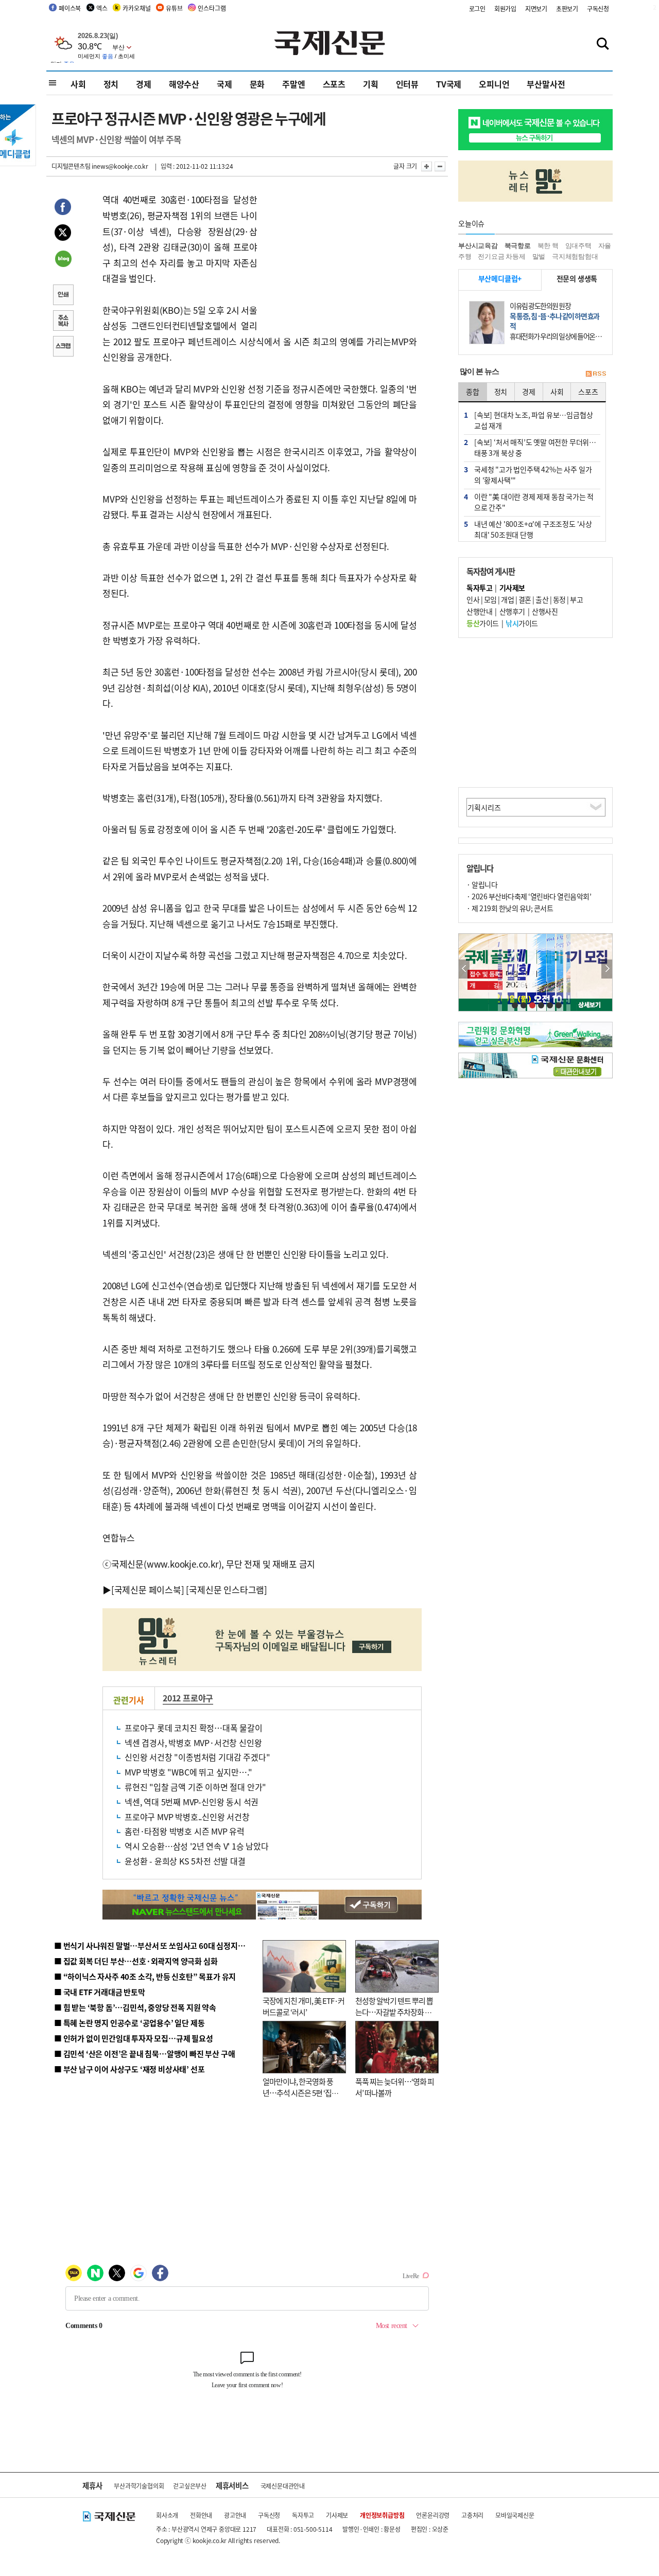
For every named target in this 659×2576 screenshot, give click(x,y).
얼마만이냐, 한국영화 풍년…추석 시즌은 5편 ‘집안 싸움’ (300, 2093)
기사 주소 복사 (63, 322)
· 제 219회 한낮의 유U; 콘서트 (510, 908)
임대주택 (578, 246)
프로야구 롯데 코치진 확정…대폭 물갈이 (194, 1728)
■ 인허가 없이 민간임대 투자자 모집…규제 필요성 (134, 2038)
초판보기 (567, 8)
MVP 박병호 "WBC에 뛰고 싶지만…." (188, 1772)
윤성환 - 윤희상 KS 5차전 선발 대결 (185, 1861)
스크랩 (63, 347)
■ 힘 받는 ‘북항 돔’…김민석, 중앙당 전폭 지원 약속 (135, 2007)
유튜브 (174, 8)
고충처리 (472, 2515)
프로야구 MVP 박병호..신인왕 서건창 (187, 1817)
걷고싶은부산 (190, 2486)
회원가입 (505, 8)
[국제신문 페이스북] (148, 1589)
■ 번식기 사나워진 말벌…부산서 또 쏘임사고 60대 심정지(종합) (156, 1946)
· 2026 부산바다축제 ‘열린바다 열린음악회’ (529, 896)
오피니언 (494, 84)
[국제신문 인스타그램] (227, 1589)
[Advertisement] (340, 256)
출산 (542, 599)
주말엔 (293, 84)
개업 (507, 599)
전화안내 (201, 2515)
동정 (559, 599)
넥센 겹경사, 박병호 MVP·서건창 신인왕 (193, 1743)
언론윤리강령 (433, 2515)
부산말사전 (546, 84)
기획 (371, 84)
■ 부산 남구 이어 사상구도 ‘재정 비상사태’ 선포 (129, 2069)
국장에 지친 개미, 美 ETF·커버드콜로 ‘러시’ (304, 2006)
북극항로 (518, 246)
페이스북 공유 (63, 208)
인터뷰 (407, 84)
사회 (78, 84)
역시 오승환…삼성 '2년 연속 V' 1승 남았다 (197, 1846)
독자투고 (303, 2515)
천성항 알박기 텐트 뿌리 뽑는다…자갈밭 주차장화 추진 (394, 2012)
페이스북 (70, 8)
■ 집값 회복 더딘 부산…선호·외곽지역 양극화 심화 (136, 1961)
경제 (144, 84)
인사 (473, 599)
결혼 (525, 599)
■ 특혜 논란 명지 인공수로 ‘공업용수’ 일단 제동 (129, 2023)
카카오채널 (136, 8)
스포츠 (334, 84)
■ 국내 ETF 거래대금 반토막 (100, 1992)
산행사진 (545, 611)
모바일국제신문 (515, 2515)
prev (464, 969)
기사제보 (337, 2515)
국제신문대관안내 (283, 2486)
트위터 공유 (63, 234)
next (607, 969)
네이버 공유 (63, 260)
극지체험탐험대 (575, 256)
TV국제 (449, 84)
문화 (257, 84)
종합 (473, 392)
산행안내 (479, 611)
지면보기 (536, 8)
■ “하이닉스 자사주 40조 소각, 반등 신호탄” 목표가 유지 (145, 1976)
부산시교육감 (478, 246)
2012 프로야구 (188, 1698)
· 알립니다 (482, 884)
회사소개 (167, 2515)
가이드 (483, 623)
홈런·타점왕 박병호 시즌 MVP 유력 (185, 1831)
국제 (224, 84)
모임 (490, 599)
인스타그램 (212, 8)
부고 (576, 599)
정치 (111, 84)
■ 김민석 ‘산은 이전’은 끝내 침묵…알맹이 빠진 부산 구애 (144, 2054)
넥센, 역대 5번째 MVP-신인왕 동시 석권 (192, 1802)
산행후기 (512, 611)
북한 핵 (548, 246)
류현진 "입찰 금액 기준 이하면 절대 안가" (195, 1787)
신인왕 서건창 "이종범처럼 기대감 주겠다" (197, 1757)
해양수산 (184, 84)
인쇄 (63, 296)
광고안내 (235, 2515)
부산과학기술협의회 (139, 2486)
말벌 (539, 256)
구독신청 (598, 8)
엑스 (102, 8)
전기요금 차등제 (501, 256)
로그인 (477, 8)
